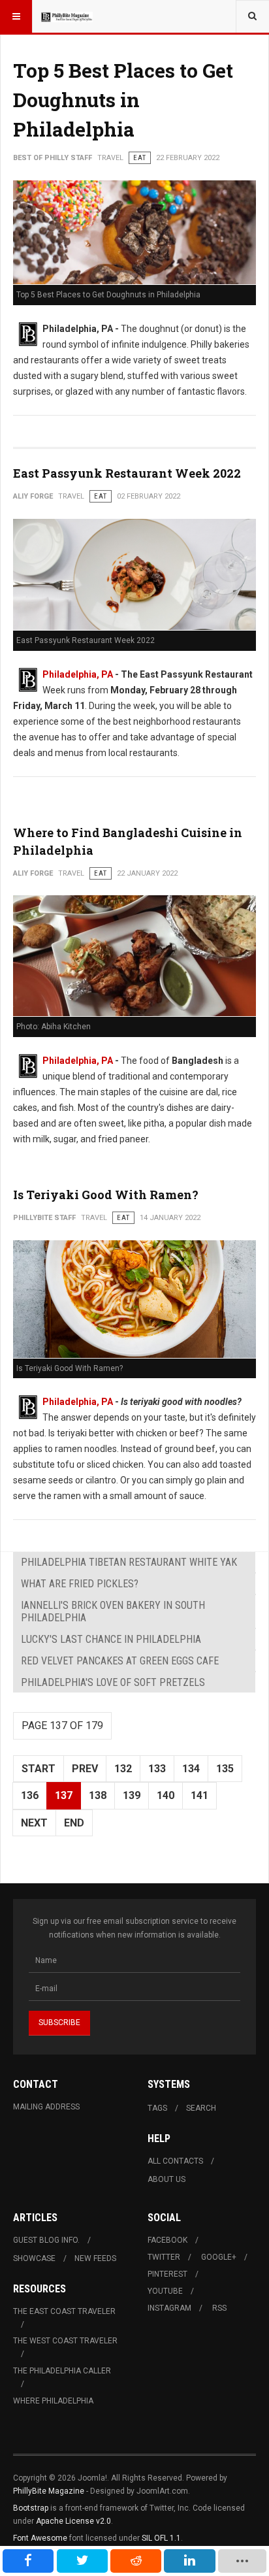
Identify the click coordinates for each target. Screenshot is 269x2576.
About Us (166, 2179)
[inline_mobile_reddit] (136, 2561)
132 (123, 1769)
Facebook (167, 2240)
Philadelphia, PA (78, 674)
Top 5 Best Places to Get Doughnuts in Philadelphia (123, 100)
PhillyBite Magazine (49, 2491)
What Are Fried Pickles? (80, 1584)
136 (30, 1795)
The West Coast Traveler (65, 2341)
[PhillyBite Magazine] (67, 16)
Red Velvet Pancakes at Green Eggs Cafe (120, 1661)
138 (98, 1795)
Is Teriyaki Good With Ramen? (106, 1195)
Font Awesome (40, 2538)
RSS (219, 2308)
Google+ (219, 2257)
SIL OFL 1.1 (161, 2538)
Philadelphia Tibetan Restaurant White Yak (129, 1562)
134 (191, 1769)
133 (157, 1769)
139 (132, 1795)
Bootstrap (31, 2508)
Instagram (169, 2308)
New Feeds (95, 2258)
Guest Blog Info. (46, 2240)
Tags (157, 2108)
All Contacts (175, 2161)
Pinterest (167, 2274)
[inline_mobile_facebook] (28, 2561)
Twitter (164, 2257)
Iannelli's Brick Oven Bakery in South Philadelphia (113, 1611)
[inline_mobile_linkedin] (189, 2561)
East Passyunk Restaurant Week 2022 (127, 473)
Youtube (165, 2291)
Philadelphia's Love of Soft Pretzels (113, 1682)
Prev (85, 1769)
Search (201, 2108)
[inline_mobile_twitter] (82, 2561)
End (74, 1823)
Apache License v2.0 (73, 2521)
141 (199, 1795)
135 (225, 1769)
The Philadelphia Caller (62, 2371)
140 (166, 1795)
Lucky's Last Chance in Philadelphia (111, 1639)
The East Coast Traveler (64, 2311)
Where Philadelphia (53, 2401)
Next (34, 1823)
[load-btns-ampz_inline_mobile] (242, 2561)
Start (39, 1769)
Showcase (34, 2258)
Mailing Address (46, 2107)
